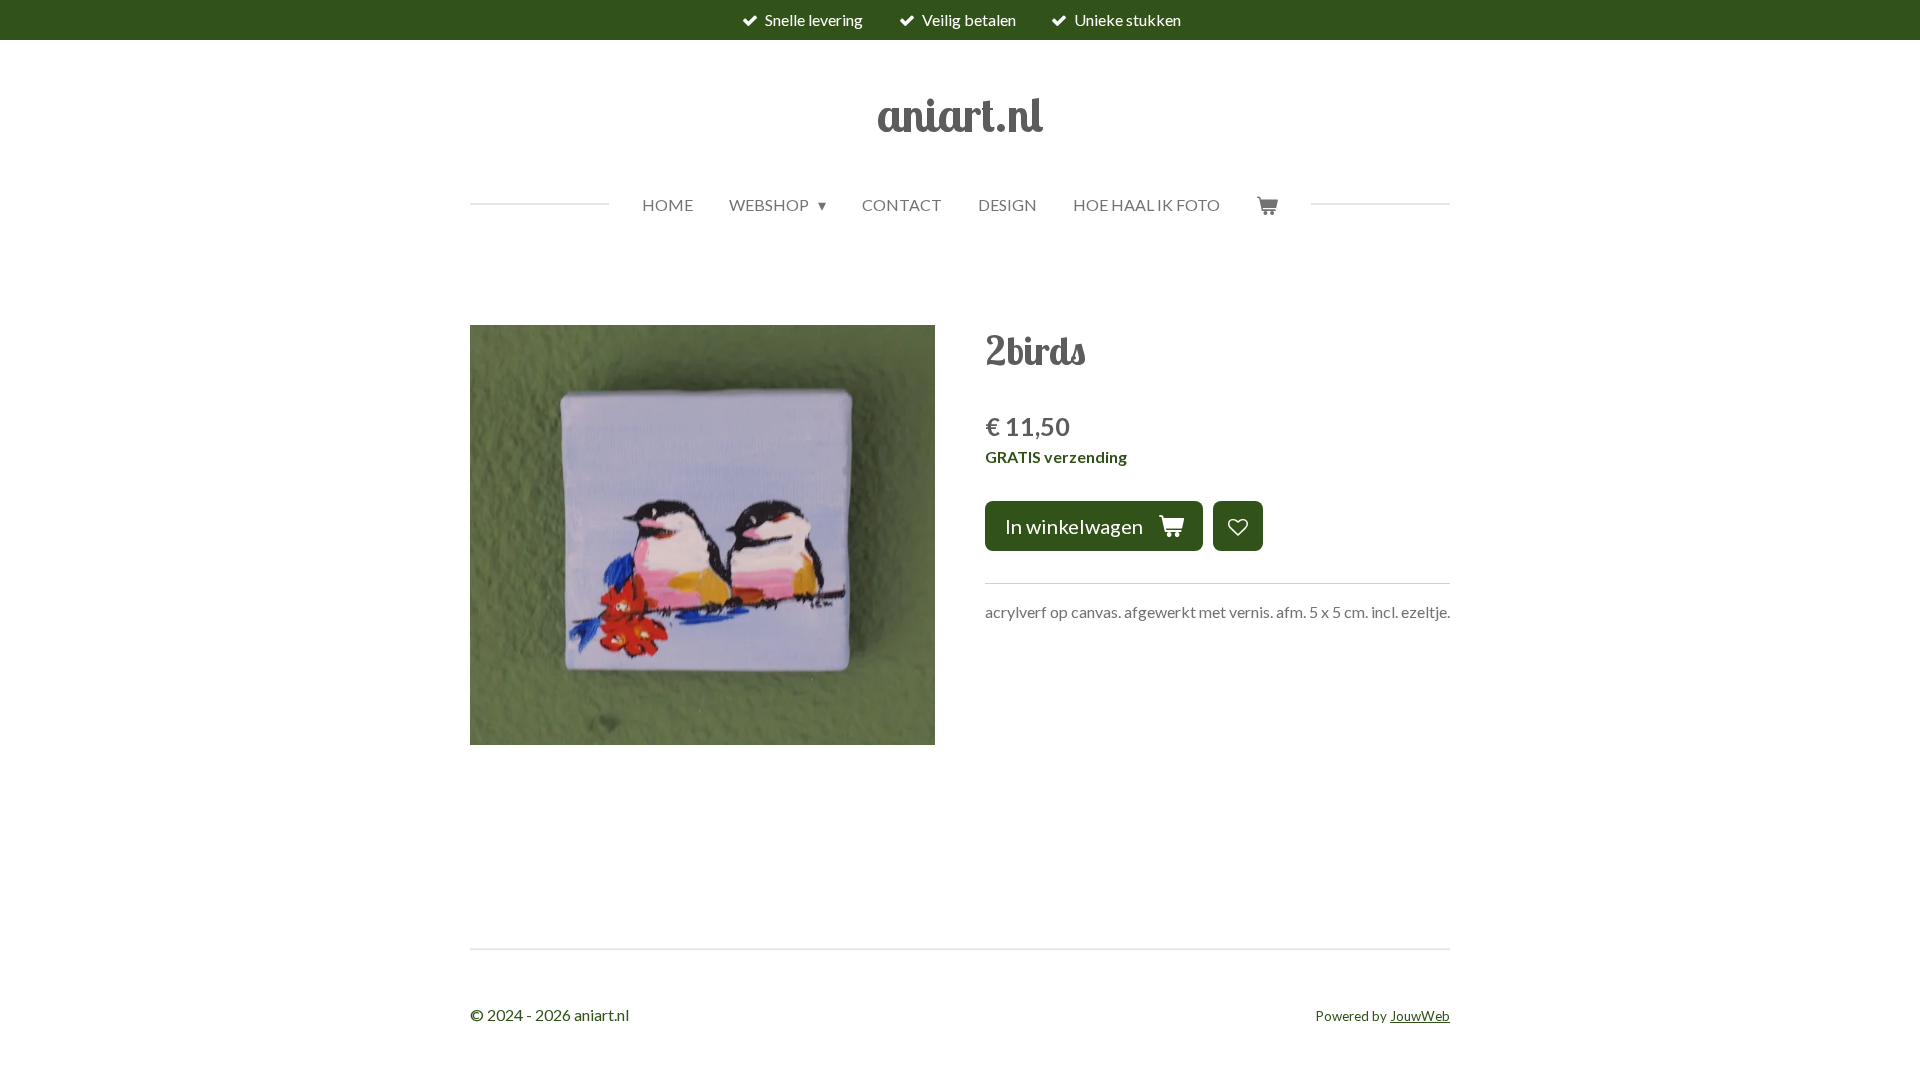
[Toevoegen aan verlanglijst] (1238, 526)
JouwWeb (1420, 1016)
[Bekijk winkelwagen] (1267, 205)
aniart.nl (960, 114)
